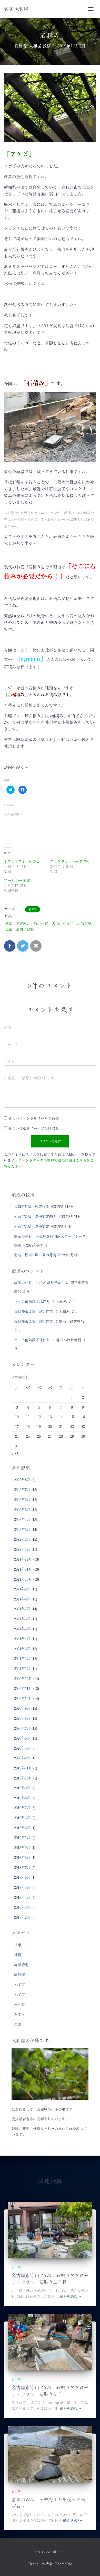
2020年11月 (23, 1689)
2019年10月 (23, 1778)
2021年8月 (22, 1599)
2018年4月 (22, 1897)
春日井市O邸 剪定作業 (33, 1311)
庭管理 (19, 1975)
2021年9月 (22, 1589)
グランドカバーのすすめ (70, 861)
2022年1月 (22, 1549)
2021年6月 (22, 1619)
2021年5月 (22, 1629)
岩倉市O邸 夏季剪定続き (35, 1217)
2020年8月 (22, 1718)
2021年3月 (22, 1649)
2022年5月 (22, 1510)
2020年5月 (22, 1748)
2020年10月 (23, 1699)
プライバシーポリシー (50, 2552)
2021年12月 (23, 1559)
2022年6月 (22, 1500)
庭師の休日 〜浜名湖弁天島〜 (39, 1283)
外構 (18, 1955)
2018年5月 (22, 1887)
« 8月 (16, 1454)
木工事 (19, 1985)
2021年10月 (23, 1579)
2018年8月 (22, 1858)
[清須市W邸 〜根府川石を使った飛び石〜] (50, 2454)
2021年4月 (22, 1639)
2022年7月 (22, 1490)
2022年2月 (22, 1539)
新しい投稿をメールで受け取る (34, 1129)
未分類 (19, 2005)
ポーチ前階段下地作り (32, 1301)
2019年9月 (22, 1788)
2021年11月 (23, 1569)
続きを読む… (70, 2297)
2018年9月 (22, 1848)
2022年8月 (22, 1480)
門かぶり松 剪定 (17, 880)
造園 (18, 2024)
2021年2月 (22, 1659)
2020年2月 (22, 1758)
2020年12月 (23, 1679)
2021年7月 (22, 1609)
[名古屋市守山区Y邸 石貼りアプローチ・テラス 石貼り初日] (50, 2342)
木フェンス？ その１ (22, 861)
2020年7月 (22, 1728)
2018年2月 (22, 1917)
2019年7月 (22, 1808)
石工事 (33, 909)
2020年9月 (22, 1708)
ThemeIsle (63, 2564)
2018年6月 (22, 1877)
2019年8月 (22, 1798)
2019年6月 (22, 1818)
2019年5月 (22, 1828)
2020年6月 (22, 1738)
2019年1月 (22, 1838)
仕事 (18, 1945)
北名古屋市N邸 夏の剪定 (35, 1255)
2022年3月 (22, 1530)
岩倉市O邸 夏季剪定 (32, 1227)
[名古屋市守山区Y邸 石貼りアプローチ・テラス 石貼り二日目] (50, 2230)
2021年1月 (22, 1669)
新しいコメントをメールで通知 (34, 1118)
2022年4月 (22, 1520)
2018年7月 (22, 1868)
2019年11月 (23, 1768)
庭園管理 (21, 1965)
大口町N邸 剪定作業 (32, 1207)
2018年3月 (22, 1907)
